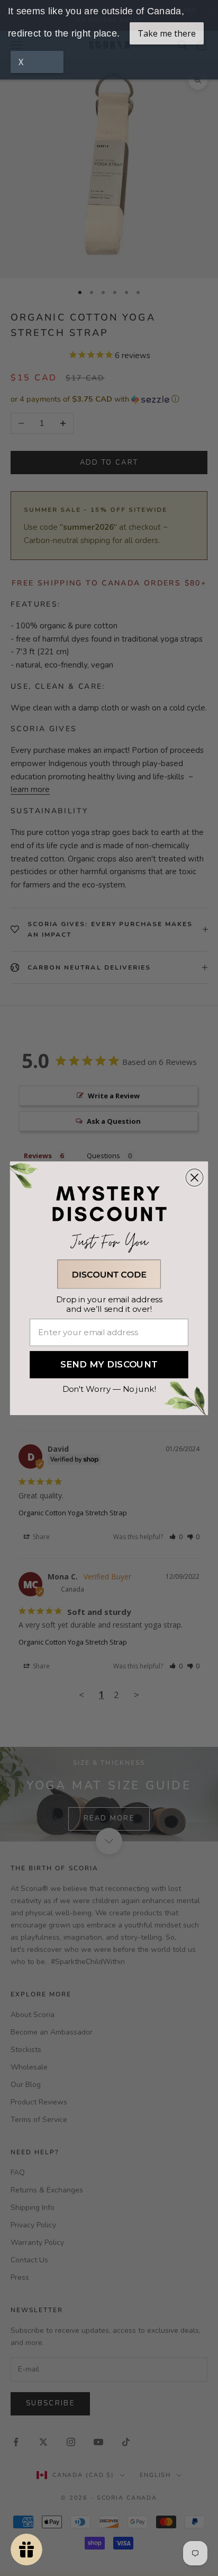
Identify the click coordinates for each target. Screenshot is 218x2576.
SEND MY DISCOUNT (109, 1365)
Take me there (167, 33)
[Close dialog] (194, 1178)
